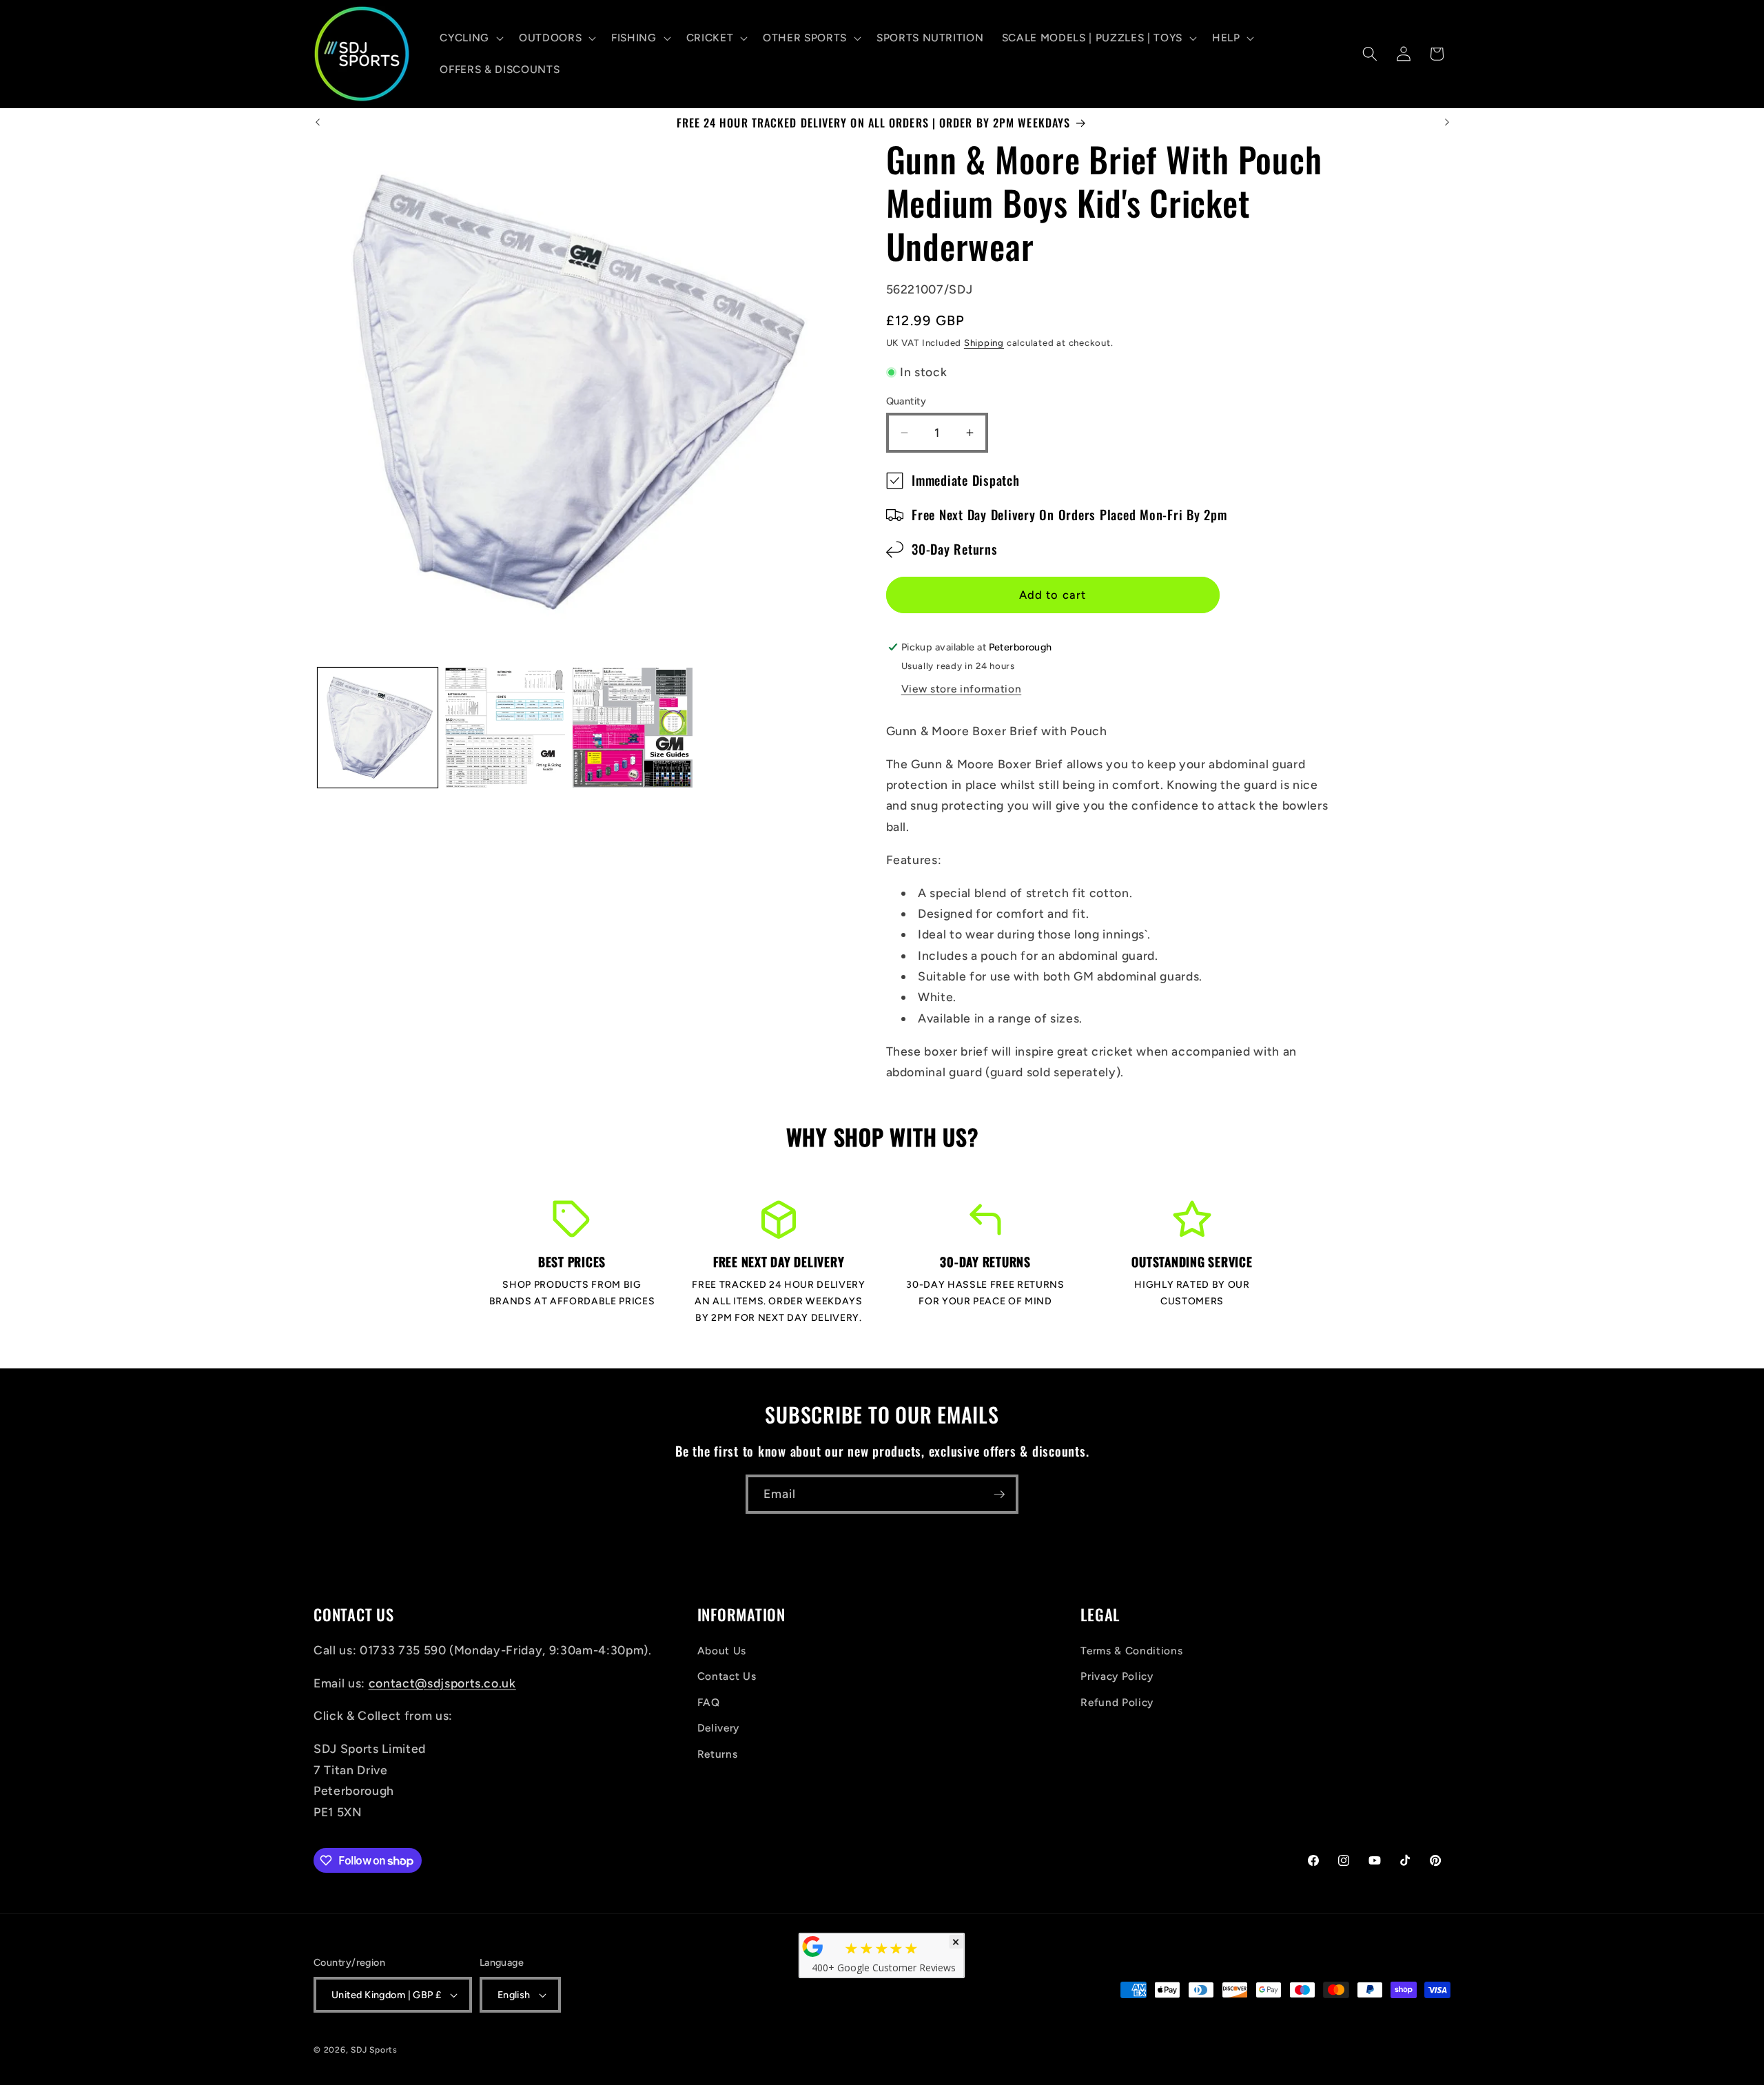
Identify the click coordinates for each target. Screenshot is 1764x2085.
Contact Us (727, 1676)
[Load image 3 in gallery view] (633, 728)
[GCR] (813, 1947)
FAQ (709, 1702)
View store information (962, 689)
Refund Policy (1117, 1702)
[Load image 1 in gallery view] (378, 728)
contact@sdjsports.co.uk (442, 1683)
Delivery (718, 1728)
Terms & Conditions (1131, 1651)
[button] (470, 38)
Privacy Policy (1117, 1676)
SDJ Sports (374, 2050)
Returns (718, 1754)
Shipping (984, 342)
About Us (722, 1651)
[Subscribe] (999, 1495)
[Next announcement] (1447, 123)
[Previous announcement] (318, 123)
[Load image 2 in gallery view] (505, 728)
